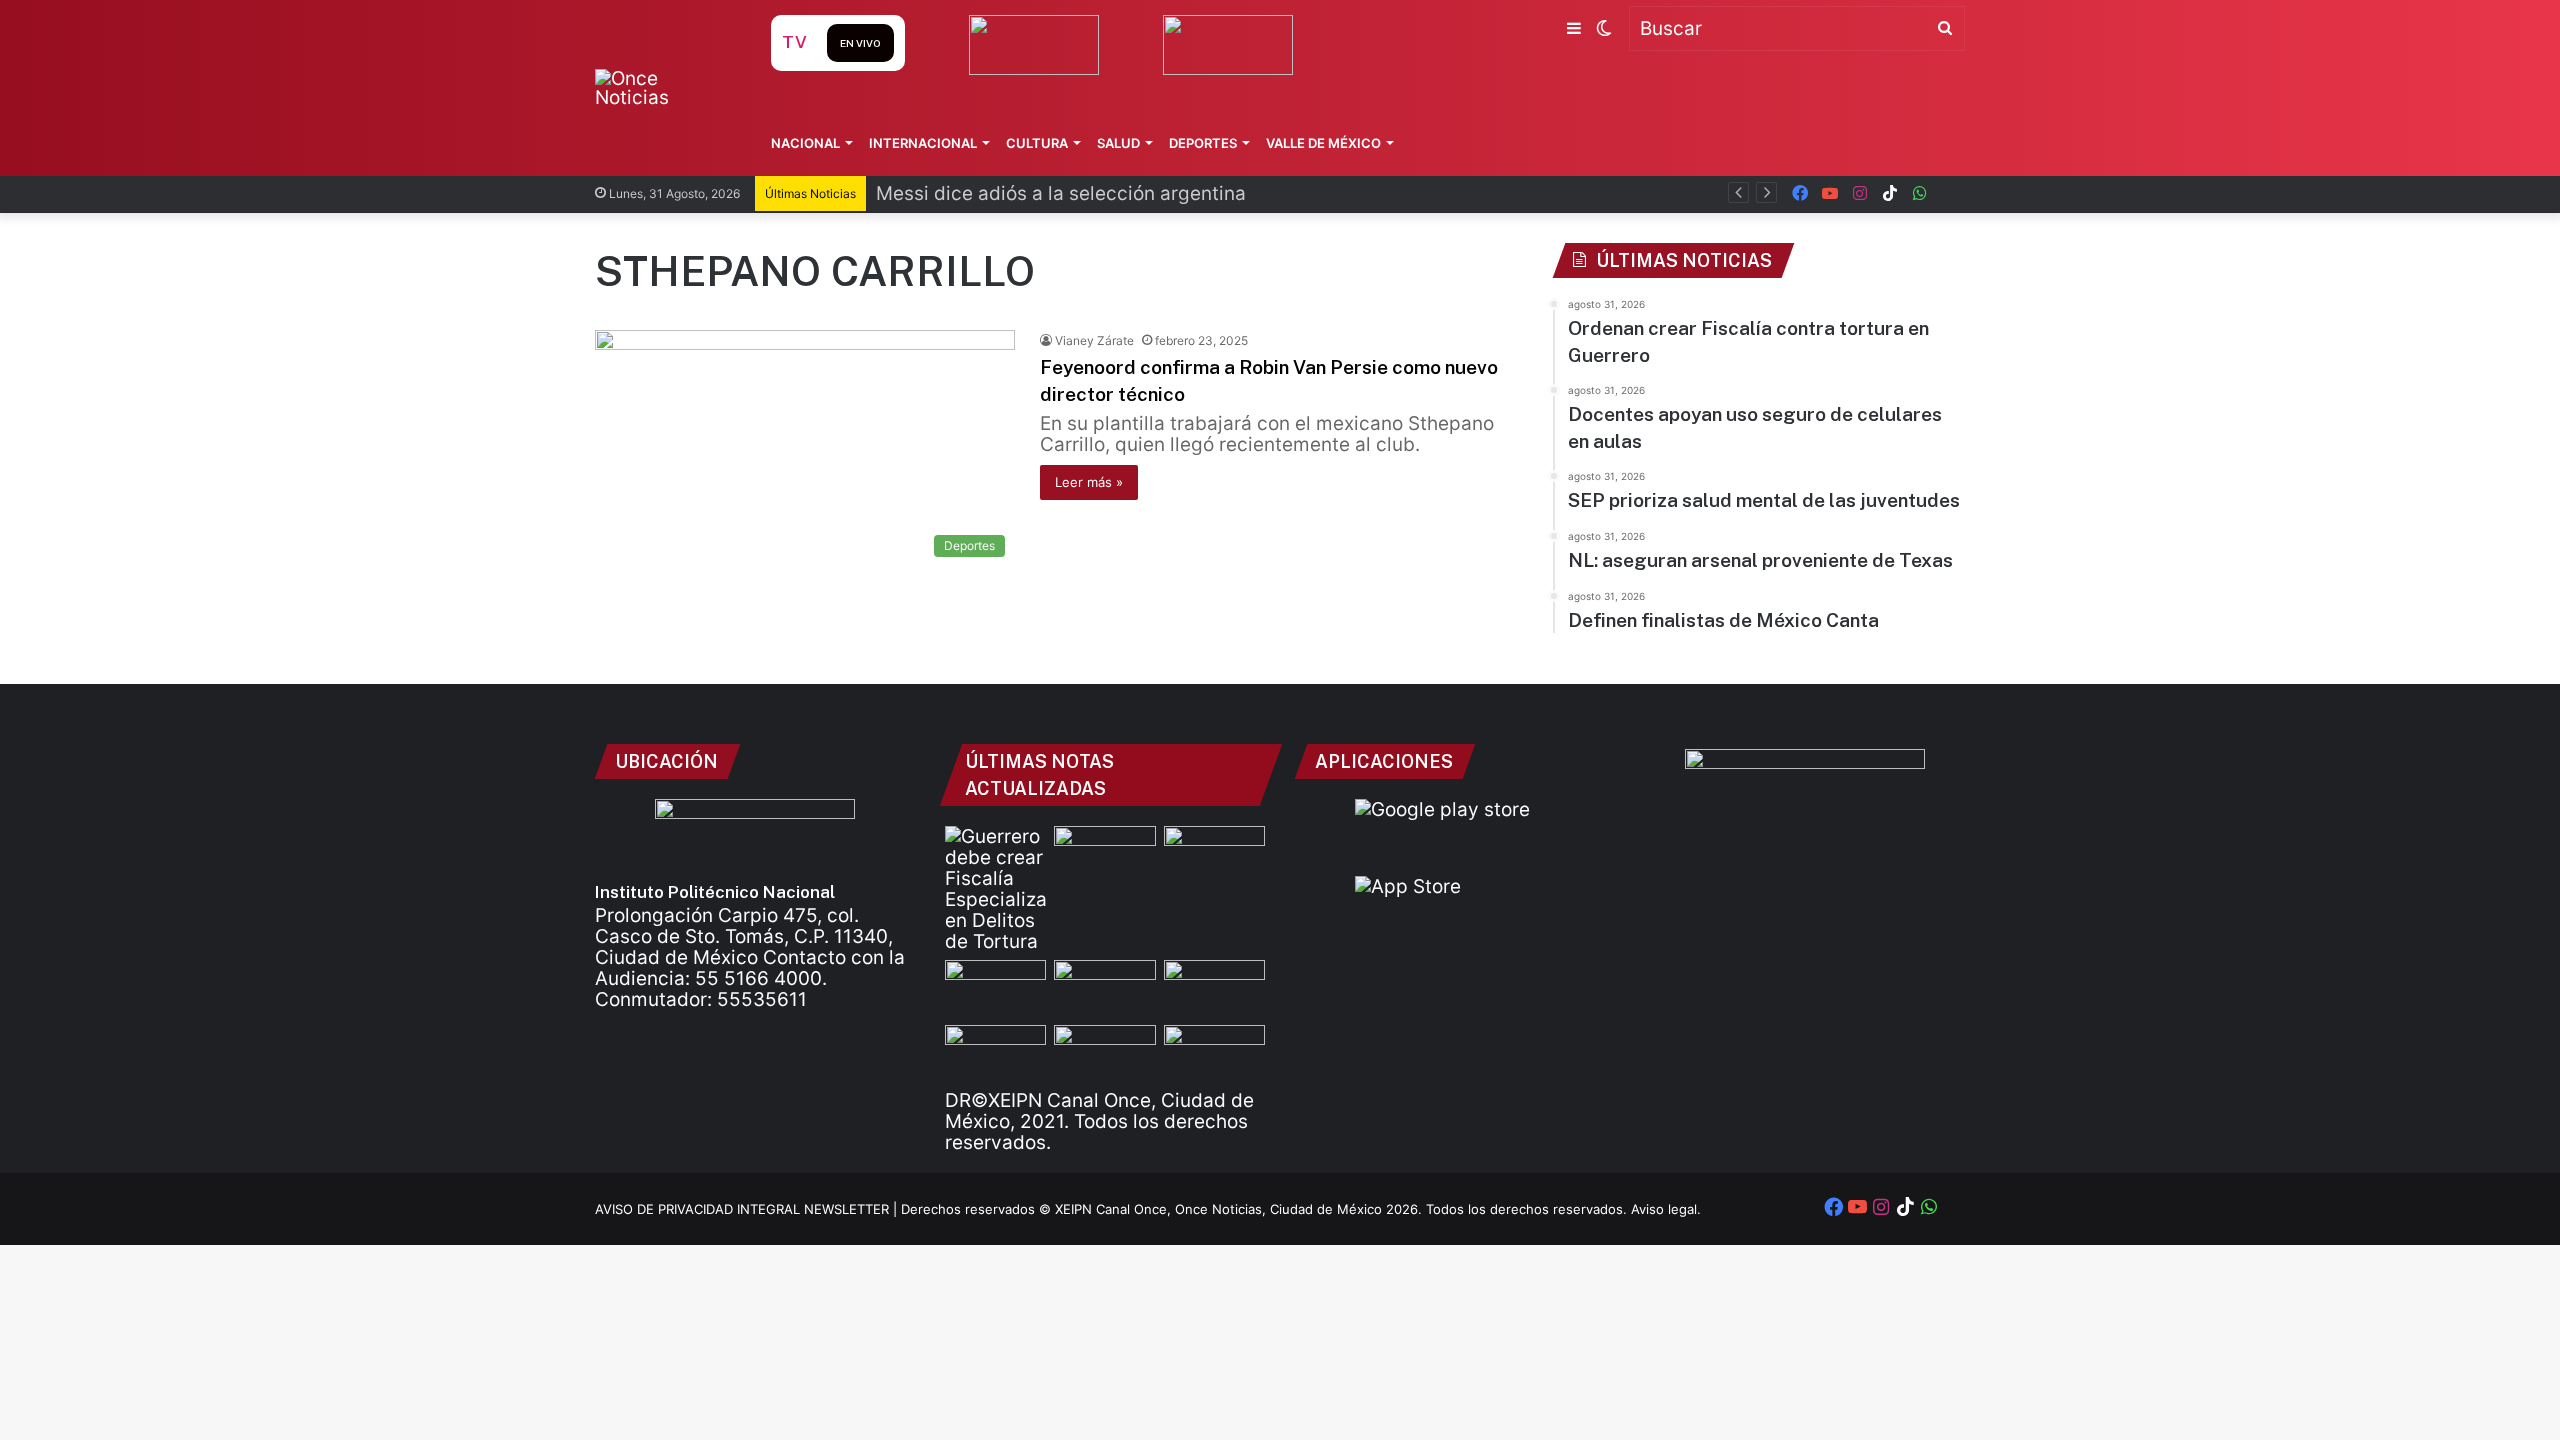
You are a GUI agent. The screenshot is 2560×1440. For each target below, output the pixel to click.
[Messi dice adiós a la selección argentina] (1104, 854)
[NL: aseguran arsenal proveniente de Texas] (1214, 988)
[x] (1950, 193)
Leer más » (1089, 482)
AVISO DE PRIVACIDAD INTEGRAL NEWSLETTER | (748, 1209)
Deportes (1203, 143)
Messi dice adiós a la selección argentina (1061, 193)
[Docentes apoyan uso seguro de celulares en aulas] (1214, 854)
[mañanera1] (995, 988)
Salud (1118, 143)
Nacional (805, 143)
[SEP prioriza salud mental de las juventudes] (1104, 988)
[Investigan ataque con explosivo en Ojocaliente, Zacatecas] (995, 1053)
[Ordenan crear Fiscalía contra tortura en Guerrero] (995, 889)
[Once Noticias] (663, 88)
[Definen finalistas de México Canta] (1104, 1053)
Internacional (923, 143)
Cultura (1037, 143)
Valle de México (1323, 143)
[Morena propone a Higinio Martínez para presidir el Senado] (1214, 1053)
